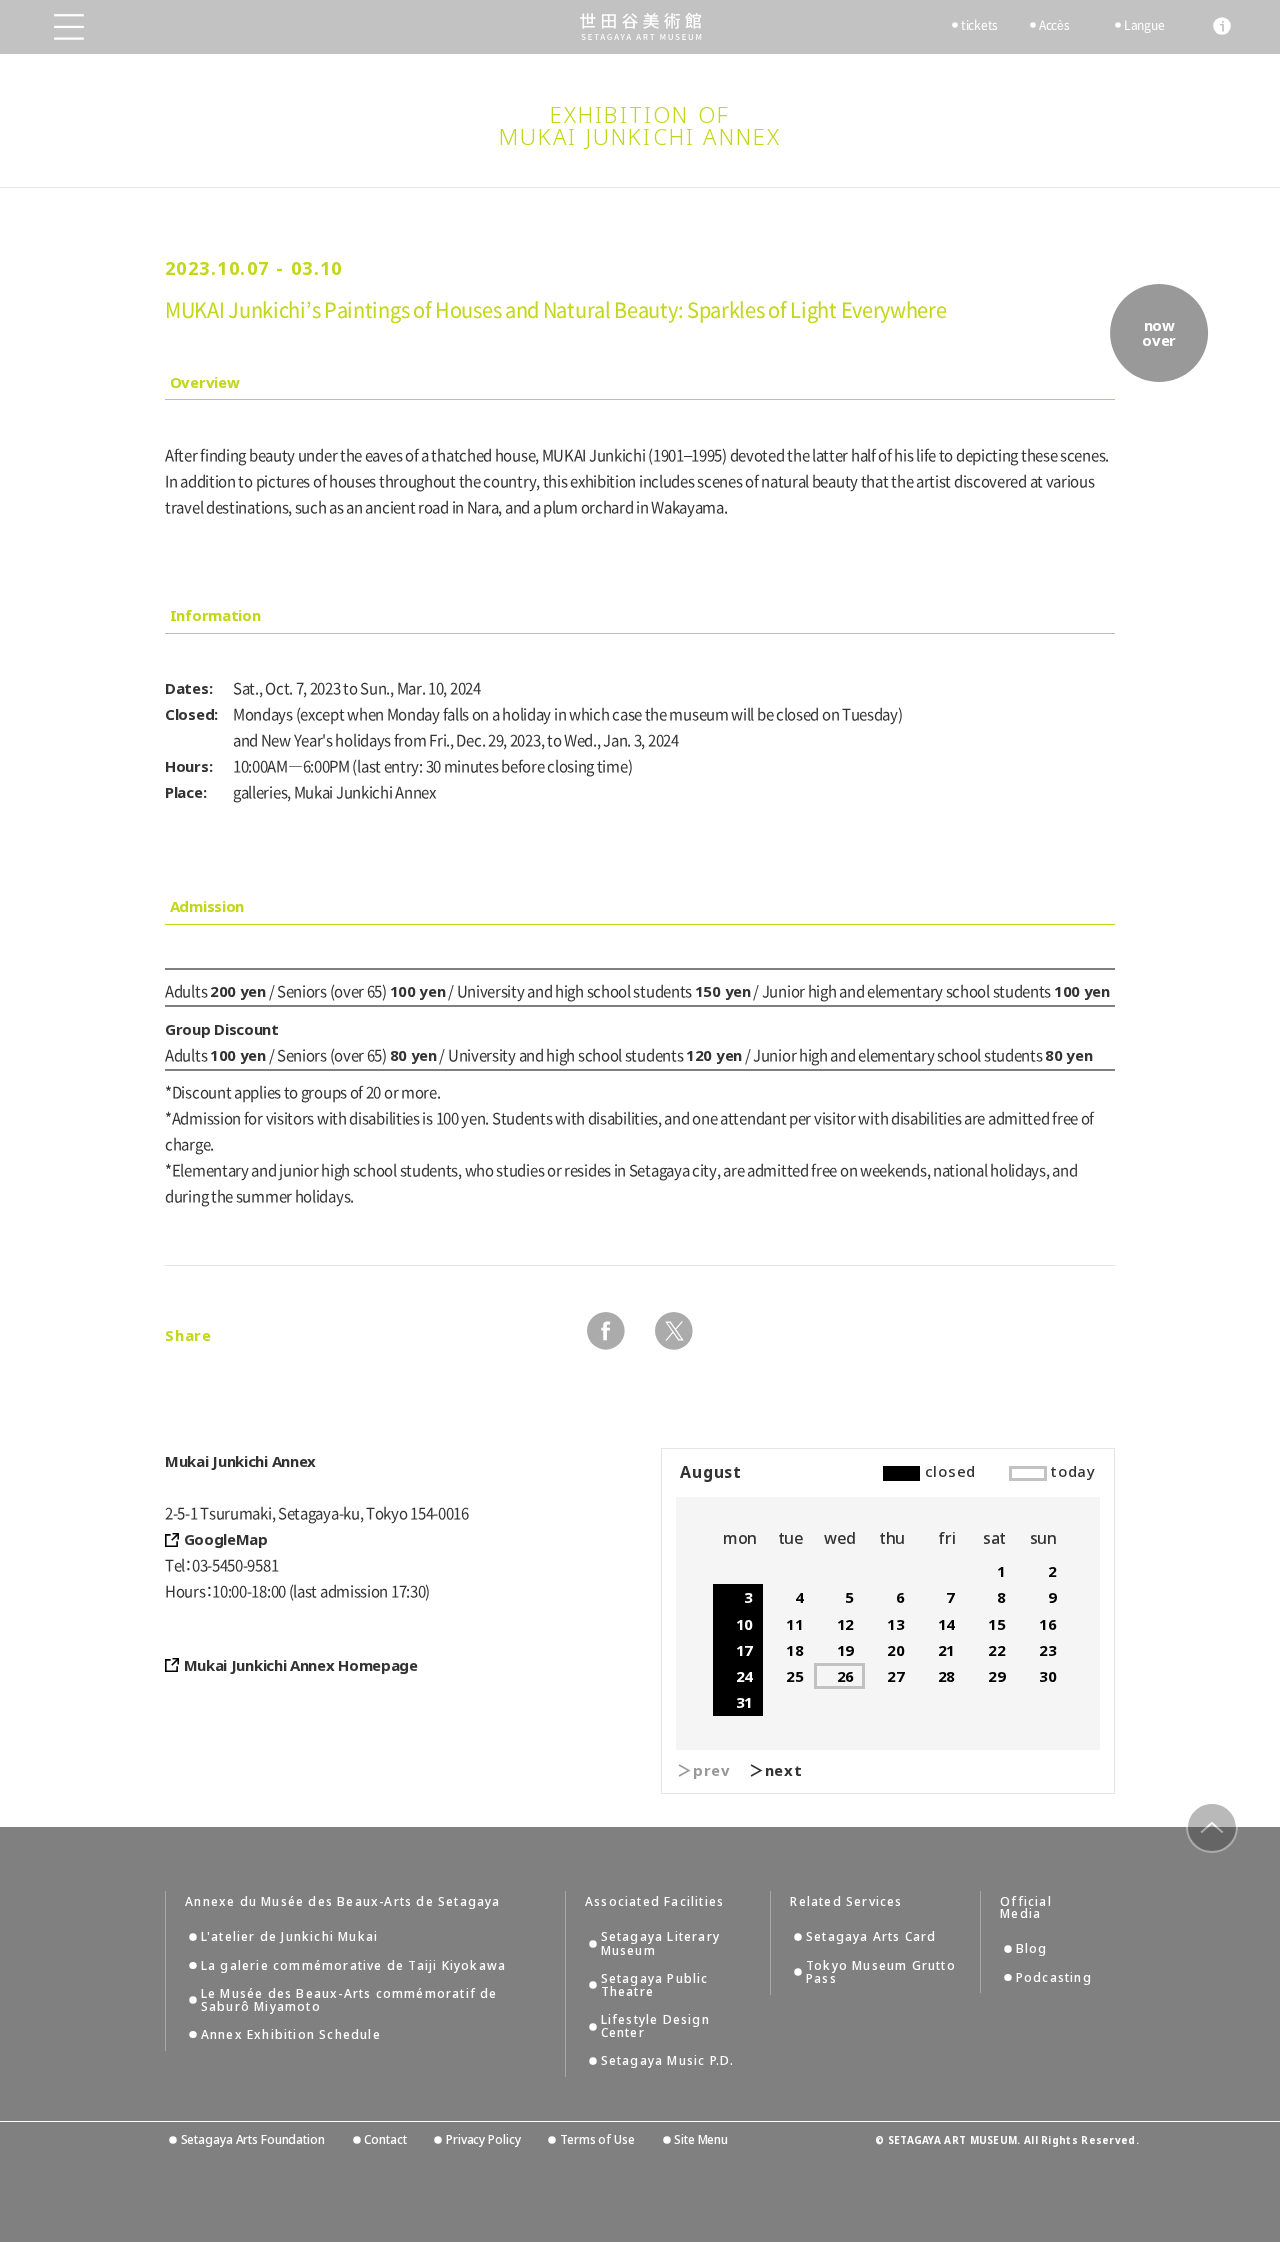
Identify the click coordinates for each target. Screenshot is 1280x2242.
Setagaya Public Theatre (655, 1985)
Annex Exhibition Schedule (291, 2034)
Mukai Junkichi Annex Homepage (301, 1665)
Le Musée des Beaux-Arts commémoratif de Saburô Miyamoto (349, 2000)
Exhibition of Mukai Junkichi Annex (640, 125)
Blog (1032, 1948)
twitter (674, 1331)
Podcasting (1054, 1977)
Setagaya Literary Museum (660, 1943)
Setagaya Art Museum (640, 26)
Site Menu (701, 2139)
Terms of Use (597, 2139)
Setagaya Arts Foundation (253, 2139)
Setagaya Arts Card (871, 1936)
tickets (979, 25)
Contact (385, 2139)
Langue (1144, 25)
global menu (69, 27)
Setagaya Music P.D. (668, 2060)
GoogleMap (226, 1539)
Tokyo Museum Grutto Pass (881, 1972)
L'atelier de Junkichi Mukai (289, 1936)
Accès (1054, 25)
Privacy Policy (483, 2139)
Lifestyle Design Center (655, 2026)
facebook (606, 1331)
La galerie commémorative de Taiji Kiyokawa (353, 1965)
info (1222, 26)
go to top (1211, 1827)
